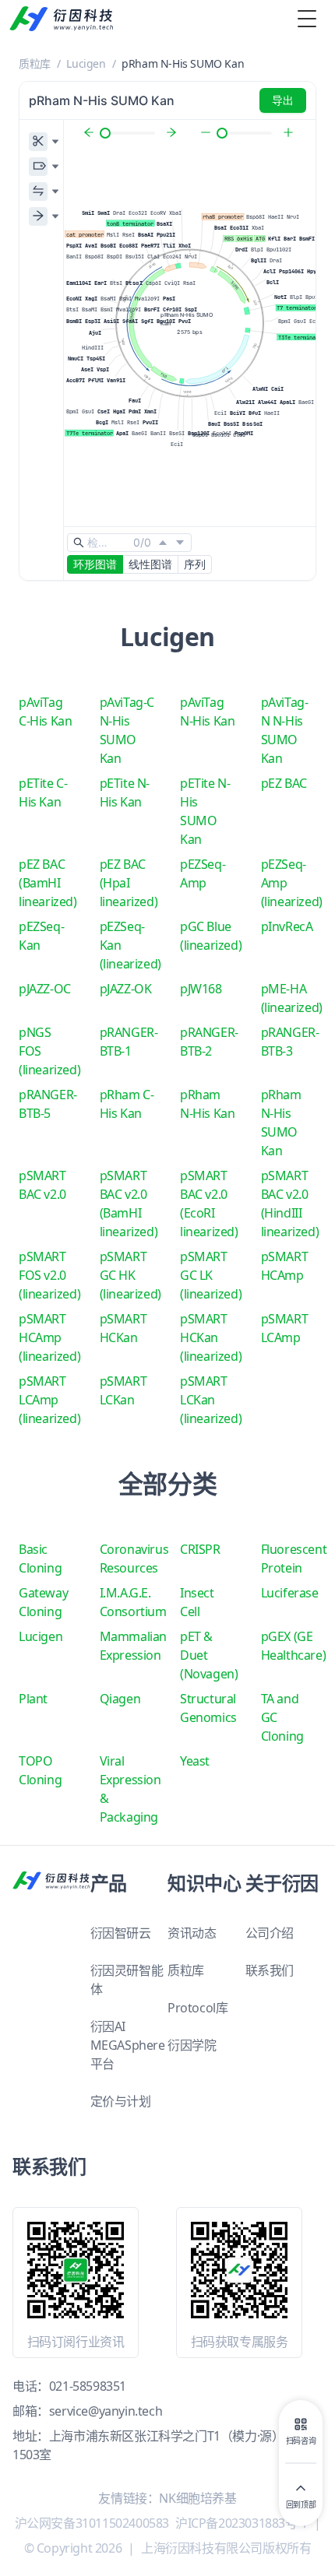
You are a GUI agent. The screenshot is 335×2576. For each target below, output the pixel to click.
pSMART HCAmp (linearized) (49, 1337)
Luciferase (290, 1593)
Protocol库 (197, 2008)
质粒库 (35, 63)
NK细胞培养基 (197, 2498)
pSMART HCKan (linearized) (211, 1337)
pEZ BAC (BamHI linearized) (48, 883)
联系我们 (270, 1970)
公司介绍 (270, 1933)
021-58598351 (88, 2386)
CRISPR (200, 1549)
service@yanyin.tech (106, 2411)
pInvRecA (287, 926)
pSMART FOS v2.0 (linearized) (49, 1275)
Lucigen (86, 63)
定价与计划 (121, 2101)
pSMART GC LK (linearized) (211, 1275)
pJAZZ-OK (126, 989)
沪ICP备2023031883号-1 (242, 2523)
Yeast (195, 1761)
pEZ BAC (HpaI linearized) (129, 883)
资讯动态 (192, 1933)
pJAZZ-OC (45, 989)
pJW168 (201, 989)
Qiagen (120, 1699)
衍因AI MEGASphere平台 (128, 2045)
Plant (33, 1699)
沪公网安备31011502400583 (92, 2523)
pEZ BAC (284, 783)
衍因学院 (192, 2045)
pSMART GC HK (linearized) (130, 1275)
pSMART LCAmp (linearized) (49, 1400)
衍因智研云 (121, 1933)
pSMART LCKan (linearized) (211, 1400)
